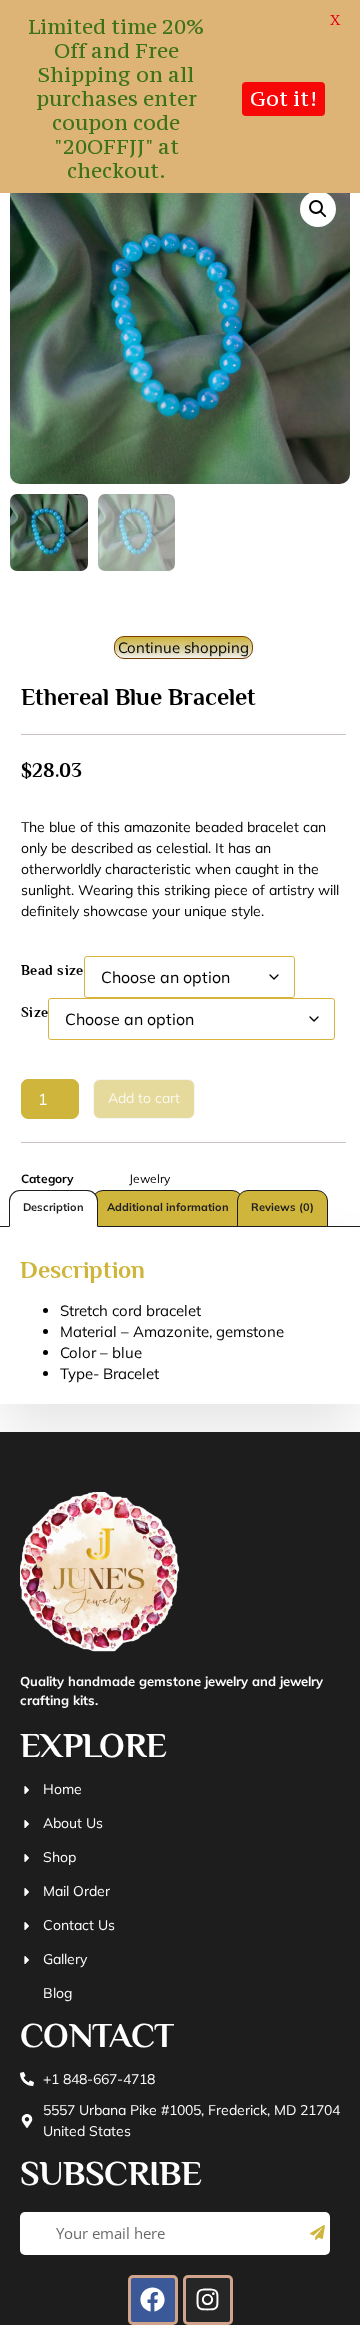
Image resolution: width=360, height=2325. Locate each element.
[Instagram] (208, 2300)
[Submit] (317, 2233)
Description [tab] (53, 1207)
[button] (318, 209)
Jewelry (149, 1178)
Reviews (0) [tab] (282, 1207)
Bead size (52, 970)
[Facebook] (153, 2300)
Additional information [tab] (168, 1207)
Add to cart (144, 1098)
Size (34, 1012)
